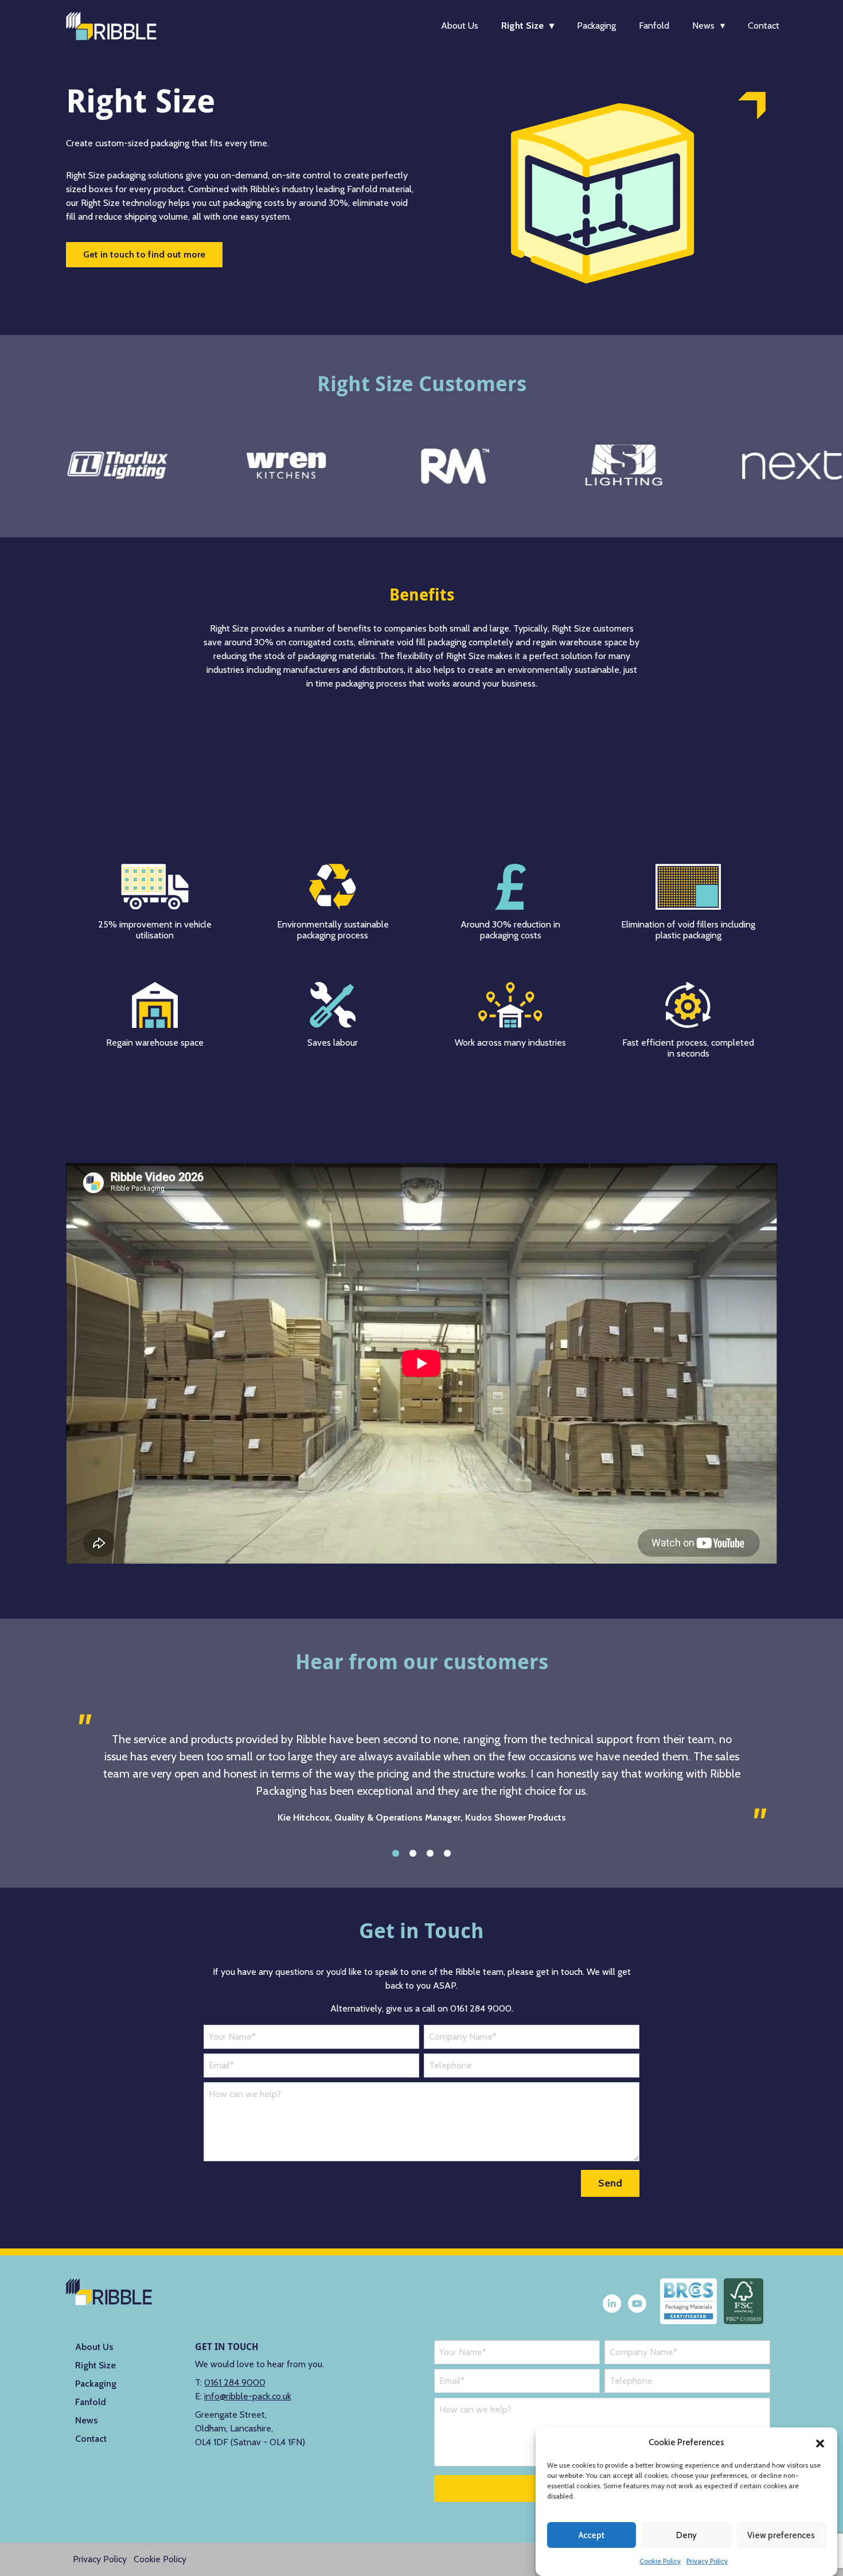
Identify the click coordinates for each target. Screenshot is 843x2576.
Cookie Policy (660, 2561)
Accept (592, 2535)
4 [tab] (447, 1853)
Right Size (522, 26)
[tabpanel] (421, 1778)
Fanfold (654, 26)
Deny (686, 2535)
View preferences (781, 2535)
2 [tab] (413, 1853)
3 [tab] (430, 1853)
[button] (820, 2442)
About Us (460, 26)
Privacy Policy (707, 2561)
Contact (764, 26)
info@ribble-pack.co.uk (248, 2396)
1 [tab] (396, 1853)
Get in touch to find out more (144, 254)
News (703, 26)
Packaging (596, 26)
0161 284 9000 (235, 2382)
